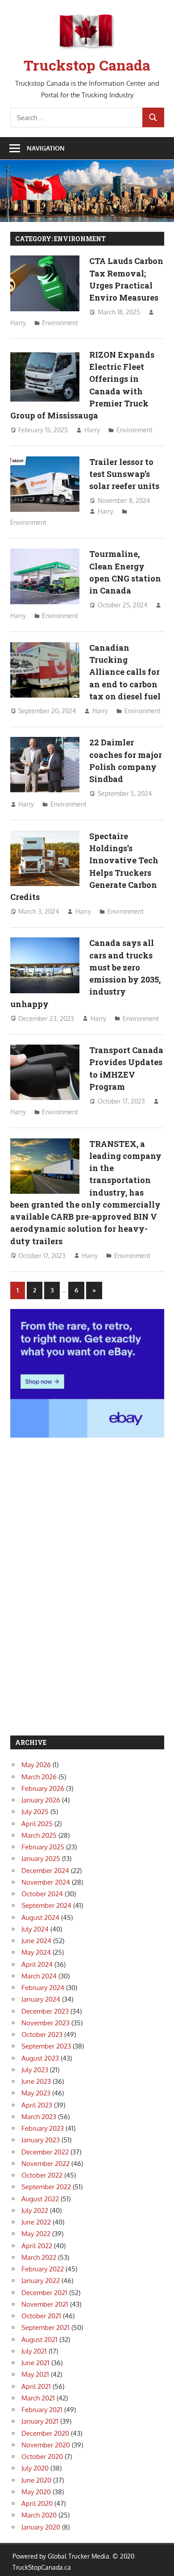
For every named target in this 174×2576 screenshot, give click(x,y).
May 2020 (36, 2492)
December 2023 (45, 2011)
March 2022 (39, 2257)
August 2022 (40, 2199)
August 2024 (40, 1917)
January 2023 (41, 2140)
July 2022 (35, 2210)
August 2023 (40, 2058)
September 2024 (46, 1905)
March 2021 (38, 2398)
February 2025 (43, 1847)
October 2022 (42, 2175)
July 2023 (35, 2070)
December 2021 (44, 2293)
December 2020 (45, 2433)
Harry (18, 323)
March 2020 (39, 2515)
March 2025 (39, 1835)
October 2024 (42, 1894)
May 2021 (35, 2374)
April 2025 (37, 1824)
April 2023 (37, 2105)
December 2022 (45, 2152)
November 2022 (46, 2164)
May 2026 (36, 1765)
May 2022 (36, 2234)
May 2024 (36, 1952)
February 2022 (43, 2269)
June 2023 (36, 2081)
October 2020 (42, 2457)
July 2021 (34, 2351)
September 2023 (46, 2046)
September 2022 (46, 2187)
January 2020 (41, 2527)
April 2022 (37, 2246)
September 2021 (46, 2327)
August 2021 (39, 2340)
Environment (60, 323)
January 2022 (41, 2281)
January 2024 (41, 1999)
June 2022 (36, 2222)
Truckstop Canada (87, 65)
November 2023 (46, 2023)
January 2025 (41, 1859)
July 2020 (35, 2468)
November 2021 (45, 2304)
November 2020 (46, 2445)
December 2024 (45, 1871)
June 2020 (36, 2480)
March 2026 (39, 1777)
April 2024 (37, 1964)
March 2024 (39, 1976)
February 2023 (43, 2128)
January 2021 (40, 2421)
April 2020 (37, 2503)
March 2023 (39, 2117)
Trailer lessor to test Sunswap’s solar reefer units (124, 474)
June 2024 (36, 1941)
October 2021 (41, 2316)
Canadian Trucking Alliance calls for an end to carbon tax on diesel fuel (125, 672)
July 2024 (35, 1929)
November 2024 (46, 1882)
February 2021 (42, 2410)
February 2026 (43, 1788)
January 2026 (41, 1800)
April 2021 (36, 2386)
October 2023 (42, 2034)
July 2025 (35, 1812)
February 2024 (43, 1988)
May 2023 (36, 2093)
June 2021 (35, 2363)
